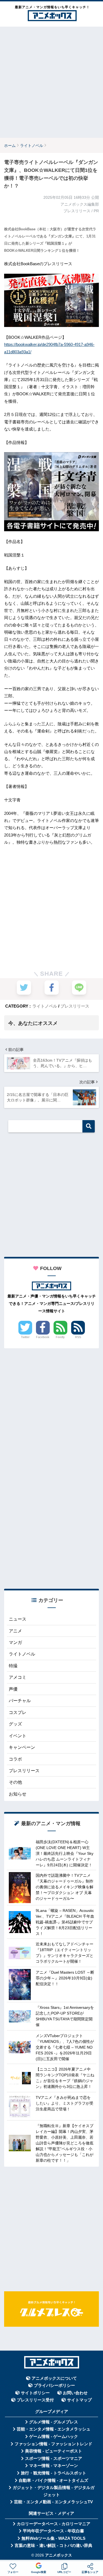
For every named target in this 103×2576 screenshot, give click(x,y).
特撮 (13, 1666)
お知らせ (18, 1794)
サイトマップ (79, 2400)
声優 (13, 1689)
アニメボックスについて (54, 2378)
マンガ (15, 1642)
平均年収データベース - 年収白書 (53, 2531)
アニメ (15, 1631)
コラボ (15, 1759)
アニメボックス (59, 2555)
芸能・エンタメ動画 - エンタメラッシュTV (53, 2502)
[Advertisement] (51, 82)
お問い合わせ (75, 2393)
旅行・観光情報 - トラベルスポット (54, 2473)
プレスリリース (75, 1006)
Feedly (60, 1337)
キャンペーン (22, 1747)
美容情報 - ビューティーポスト (54, 2451)
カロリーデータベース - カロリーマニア (54, 2524)
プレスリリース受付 (35, 2400)
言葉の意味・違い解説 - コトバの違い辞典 (53, 2546)
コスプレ (18, 1712)
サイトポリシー (35, 2393)
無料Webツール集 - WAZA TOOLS (53, 2538)
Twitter (25, 1337)
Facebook (43, 1337)
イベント (18, 1736)
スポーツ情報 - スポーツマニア (54, 2458)
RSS (78, 1337)
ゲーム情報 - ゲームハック (54, 2437)
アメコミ (18, 1677)
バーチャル (20, 1701)
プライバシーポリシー (54, 2385)
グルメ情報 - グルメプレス (54, 2422)
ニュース (18, 1619)
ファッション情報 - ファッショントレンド (53, 2444)
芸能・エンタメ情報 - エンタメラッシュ (54, 2429)
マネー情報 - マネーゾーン (54, 2466)
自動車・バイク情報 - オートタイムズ (53, 2480)
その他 (15, 1782)
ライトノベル (45, 1006)
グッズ (15, 1724)
